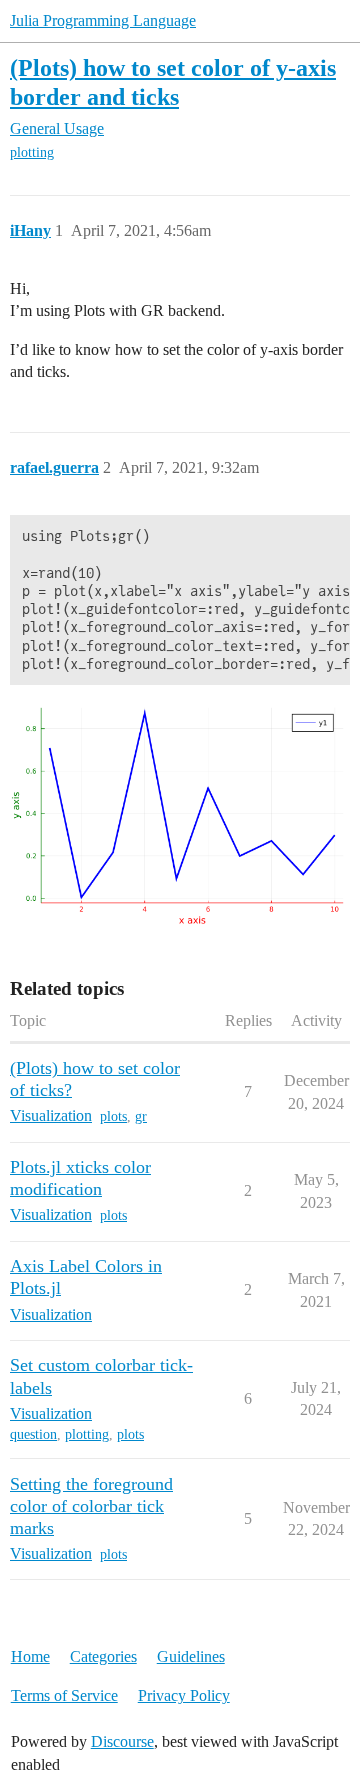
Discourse (122, 1741)
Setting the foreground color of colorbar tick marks (91, 1506)
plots (113, 1116)
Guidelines (191, 1656)
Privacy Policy (184, 1695)
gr (141, 1116)
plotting (32, 152)
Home (30, 1656)
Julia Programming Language (103, 20)
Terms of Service (64, 1695)
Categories (103, 1656)
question (33, 1434)
